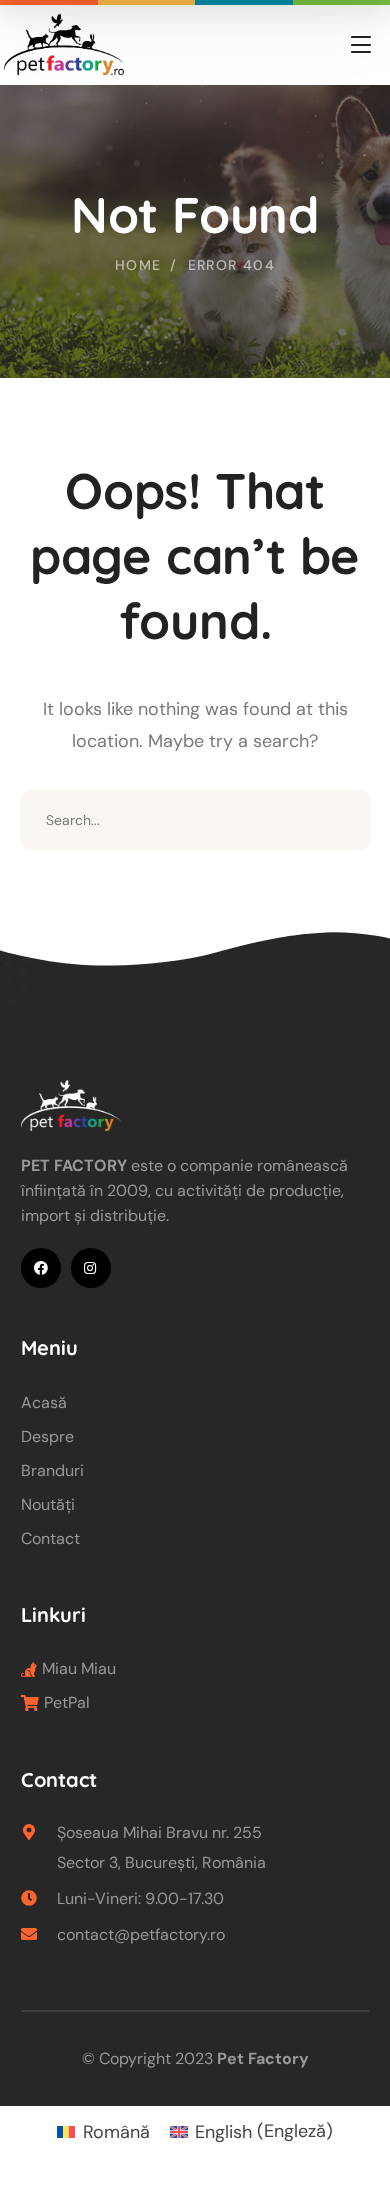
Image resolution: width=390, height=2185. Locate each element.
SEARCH (341, 820)
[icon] (41, 1268)
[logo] (63, 43)
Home (138, 265)
